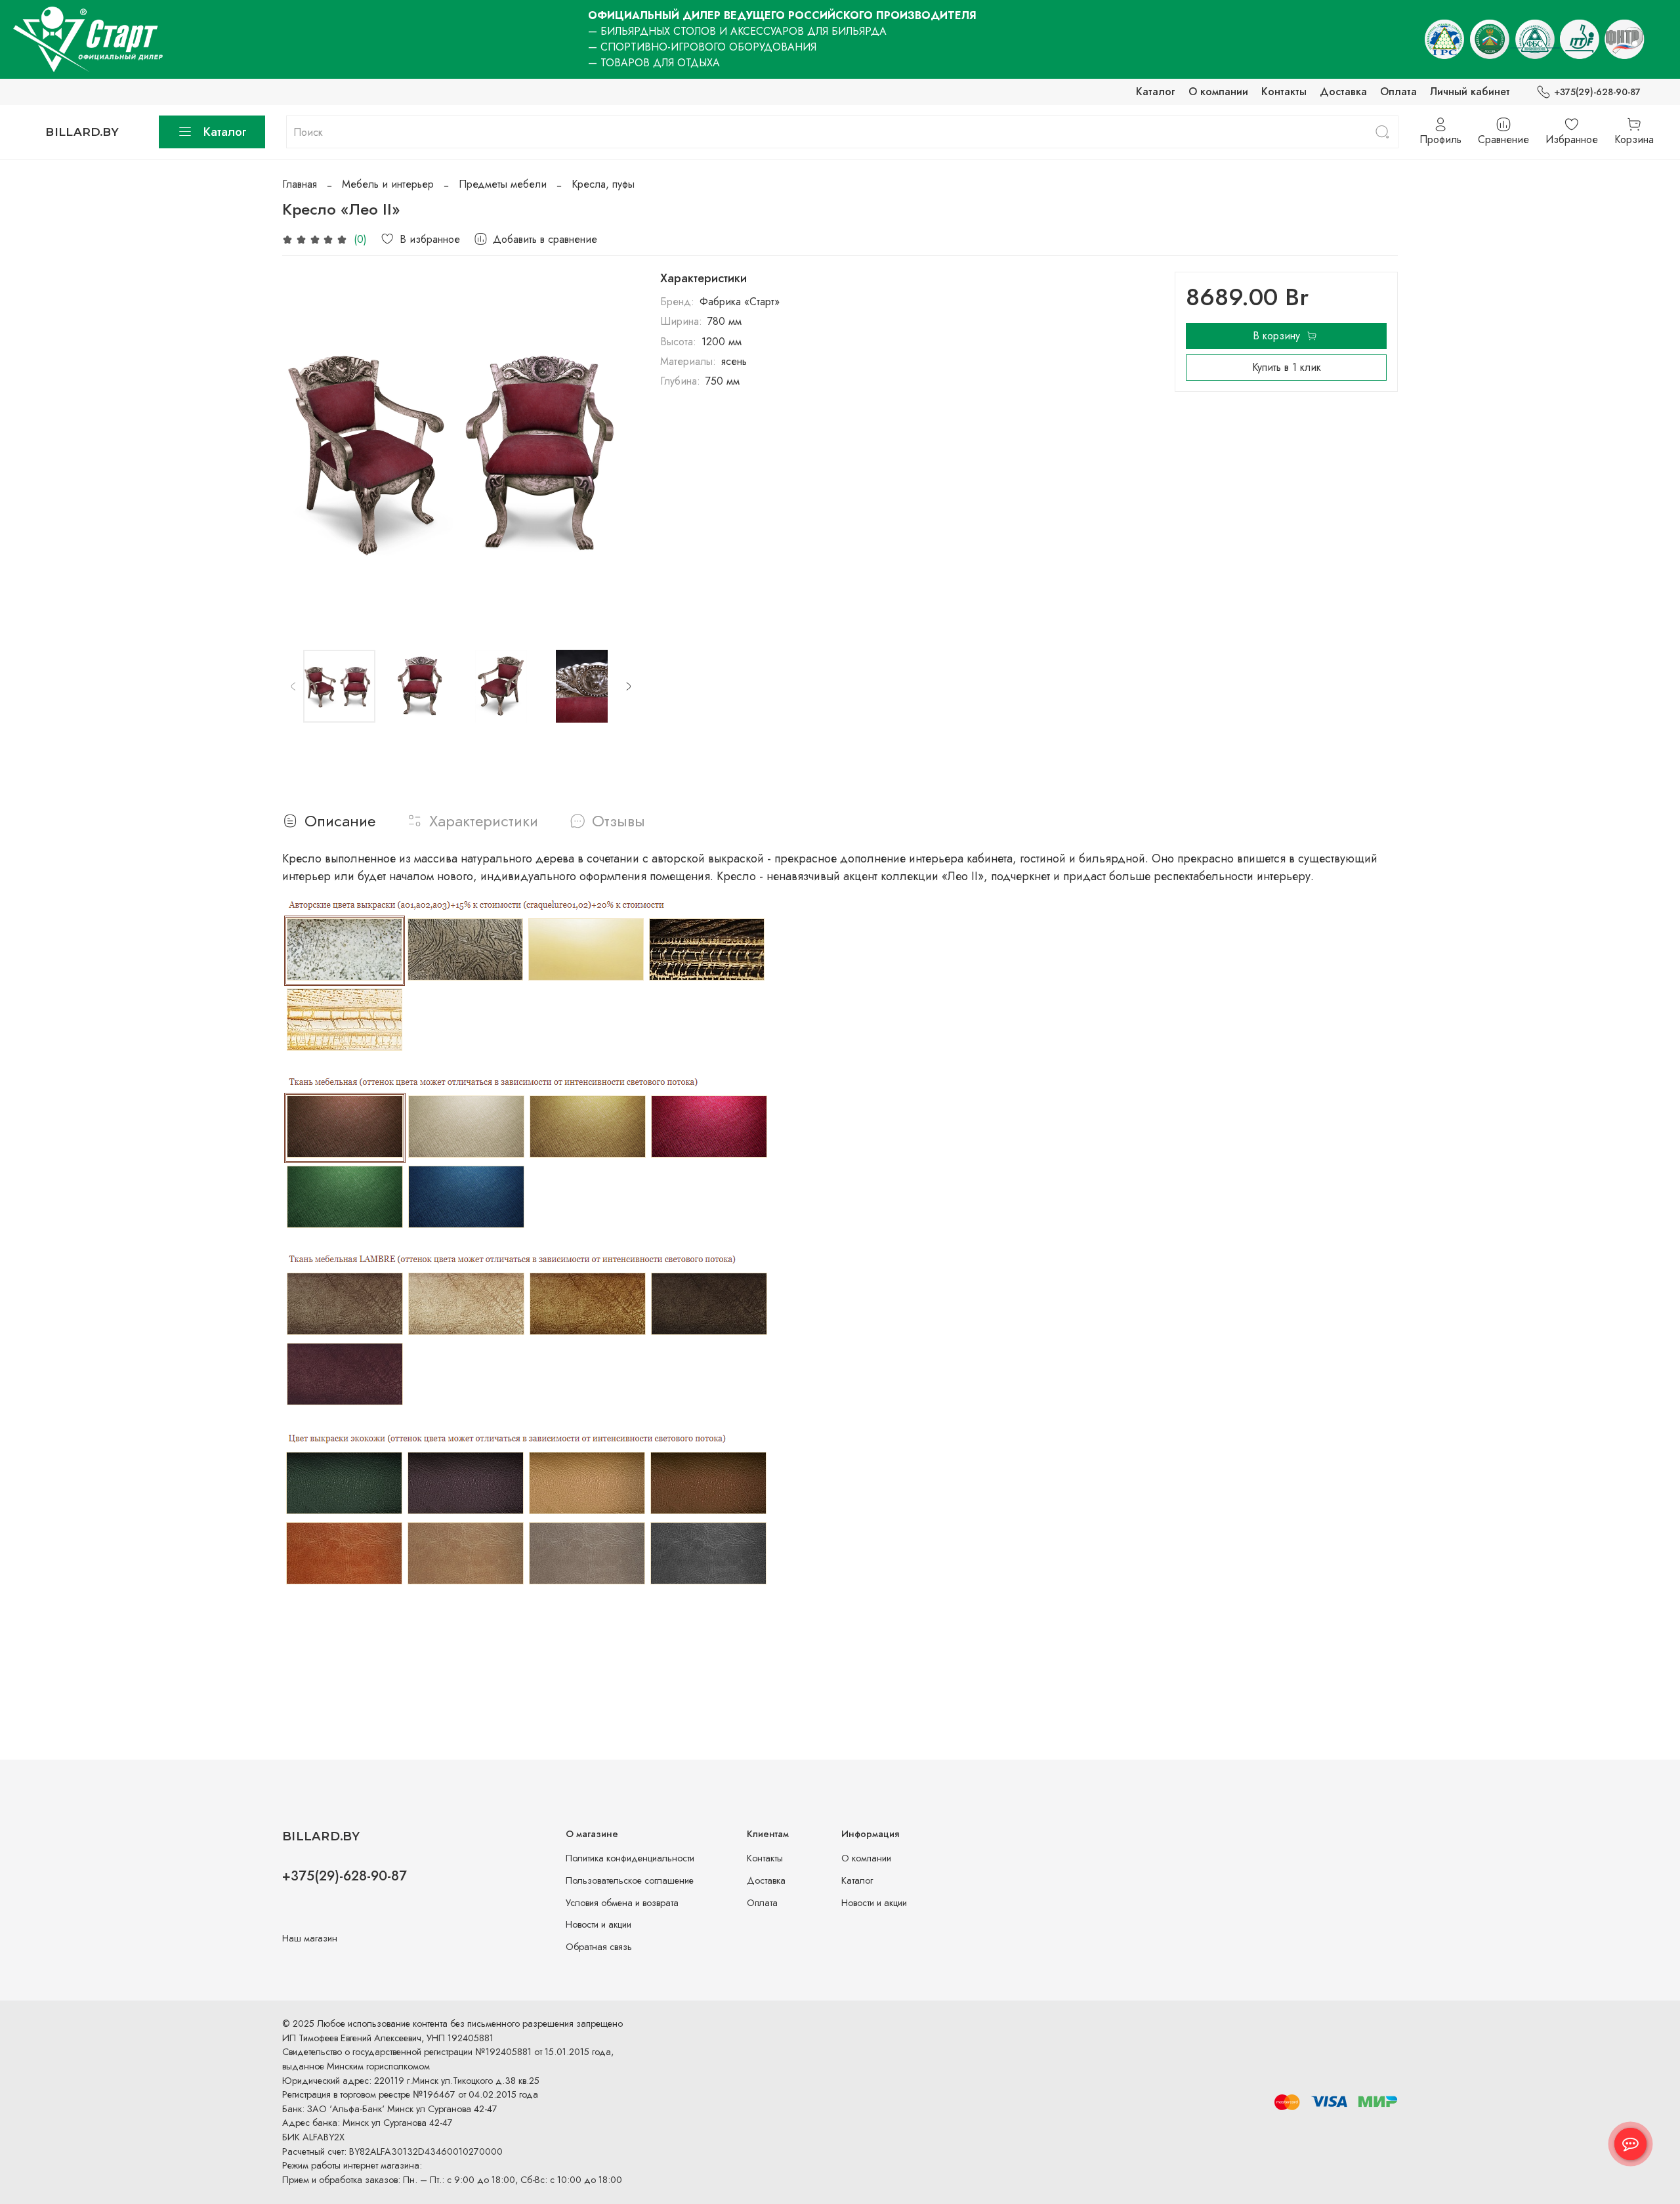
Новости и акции (598, 1924)
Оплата (1398, 92)
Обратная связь (599, 1947)
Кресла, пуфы (603, 184)
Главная (300, 184)
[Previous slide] (303, 450)
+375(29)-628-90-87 (1597, 92)
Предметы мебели (503, 184)
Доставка (1343, 92)
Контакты (1284, 92)
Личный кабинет (1470, 92)
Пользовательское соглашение (630, 1880)
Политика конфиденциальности (630, 1858)
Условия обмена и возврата (622, 1903)
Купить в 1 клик (1287, 367)
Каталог (1156, 92)
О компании (1218, 92)
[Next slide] (618, 450)
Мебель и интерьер (388, 184)
